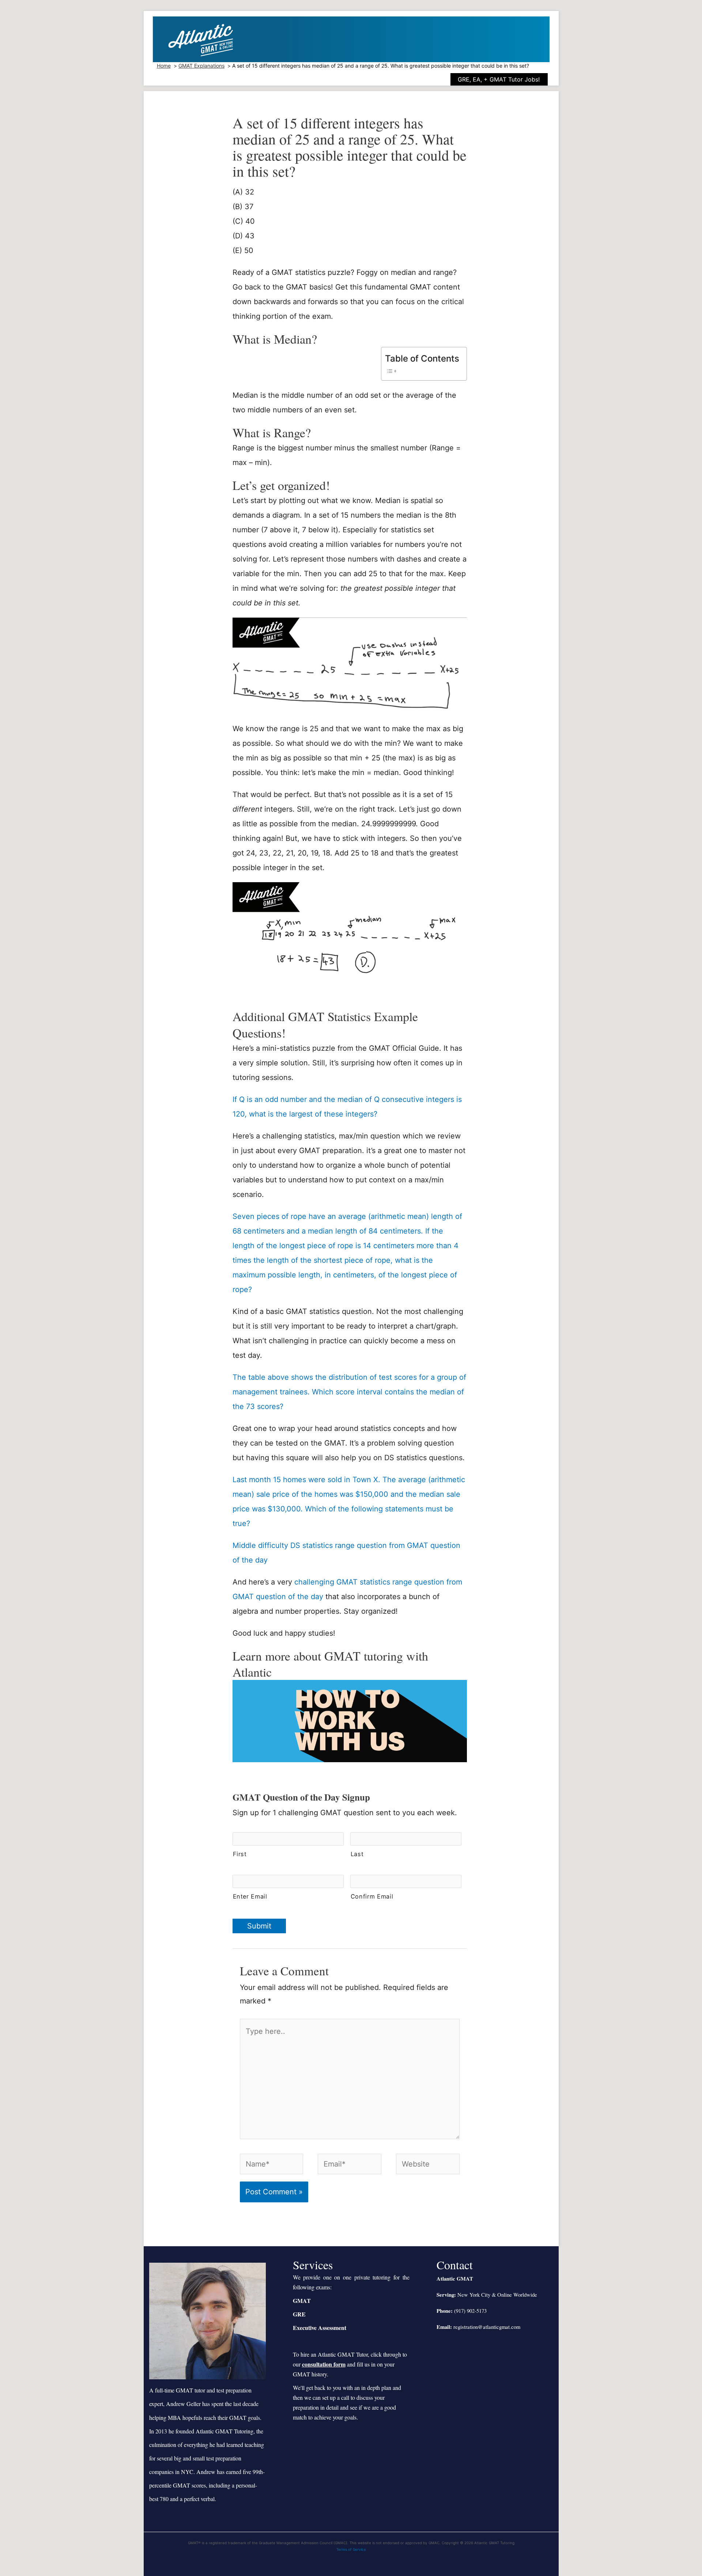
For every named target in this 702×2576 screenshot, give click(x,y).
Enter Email (250, 1896)
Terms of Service (351, 2549)
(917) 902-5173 (470, 2311)
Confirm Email (372, 1896)
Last (357, 1854)
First (240, 1854)
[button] (505, 79)
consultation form (324, 2364)
